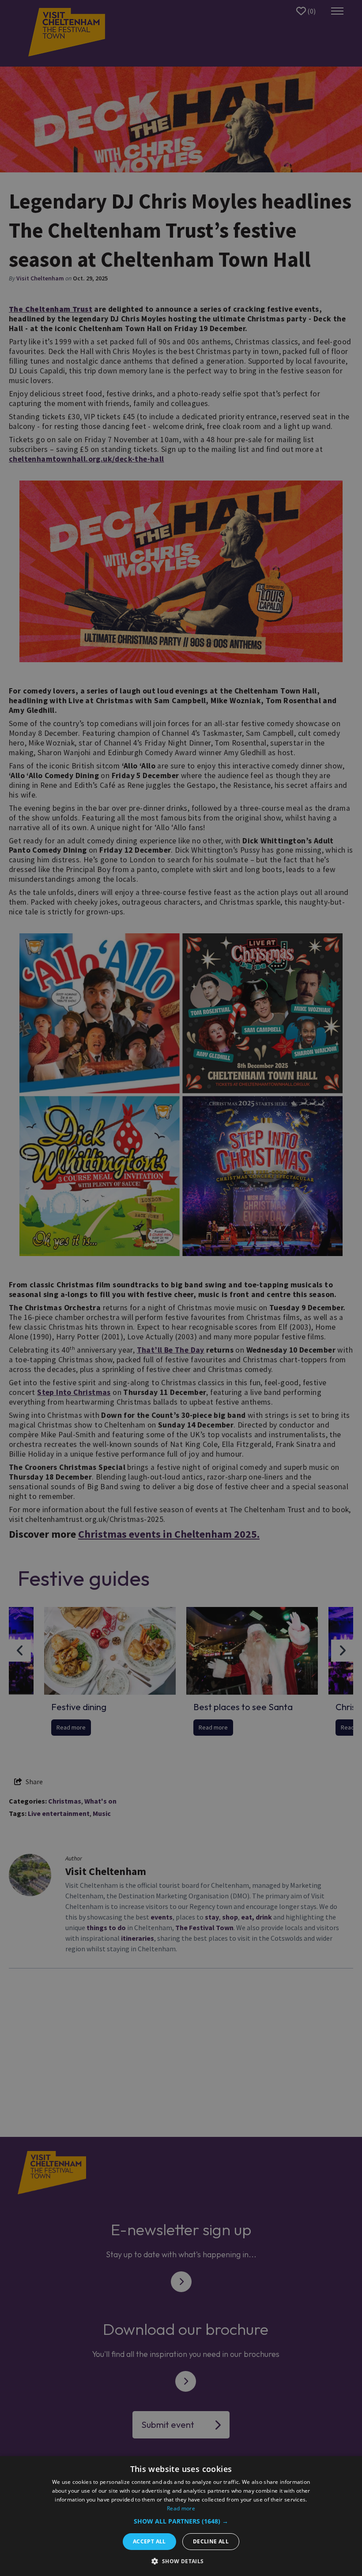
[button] (181, 2521)
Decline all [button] (211, 2541)
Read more (181, 2508)
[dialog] (181, 2516)
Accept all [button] (149, 2541)
